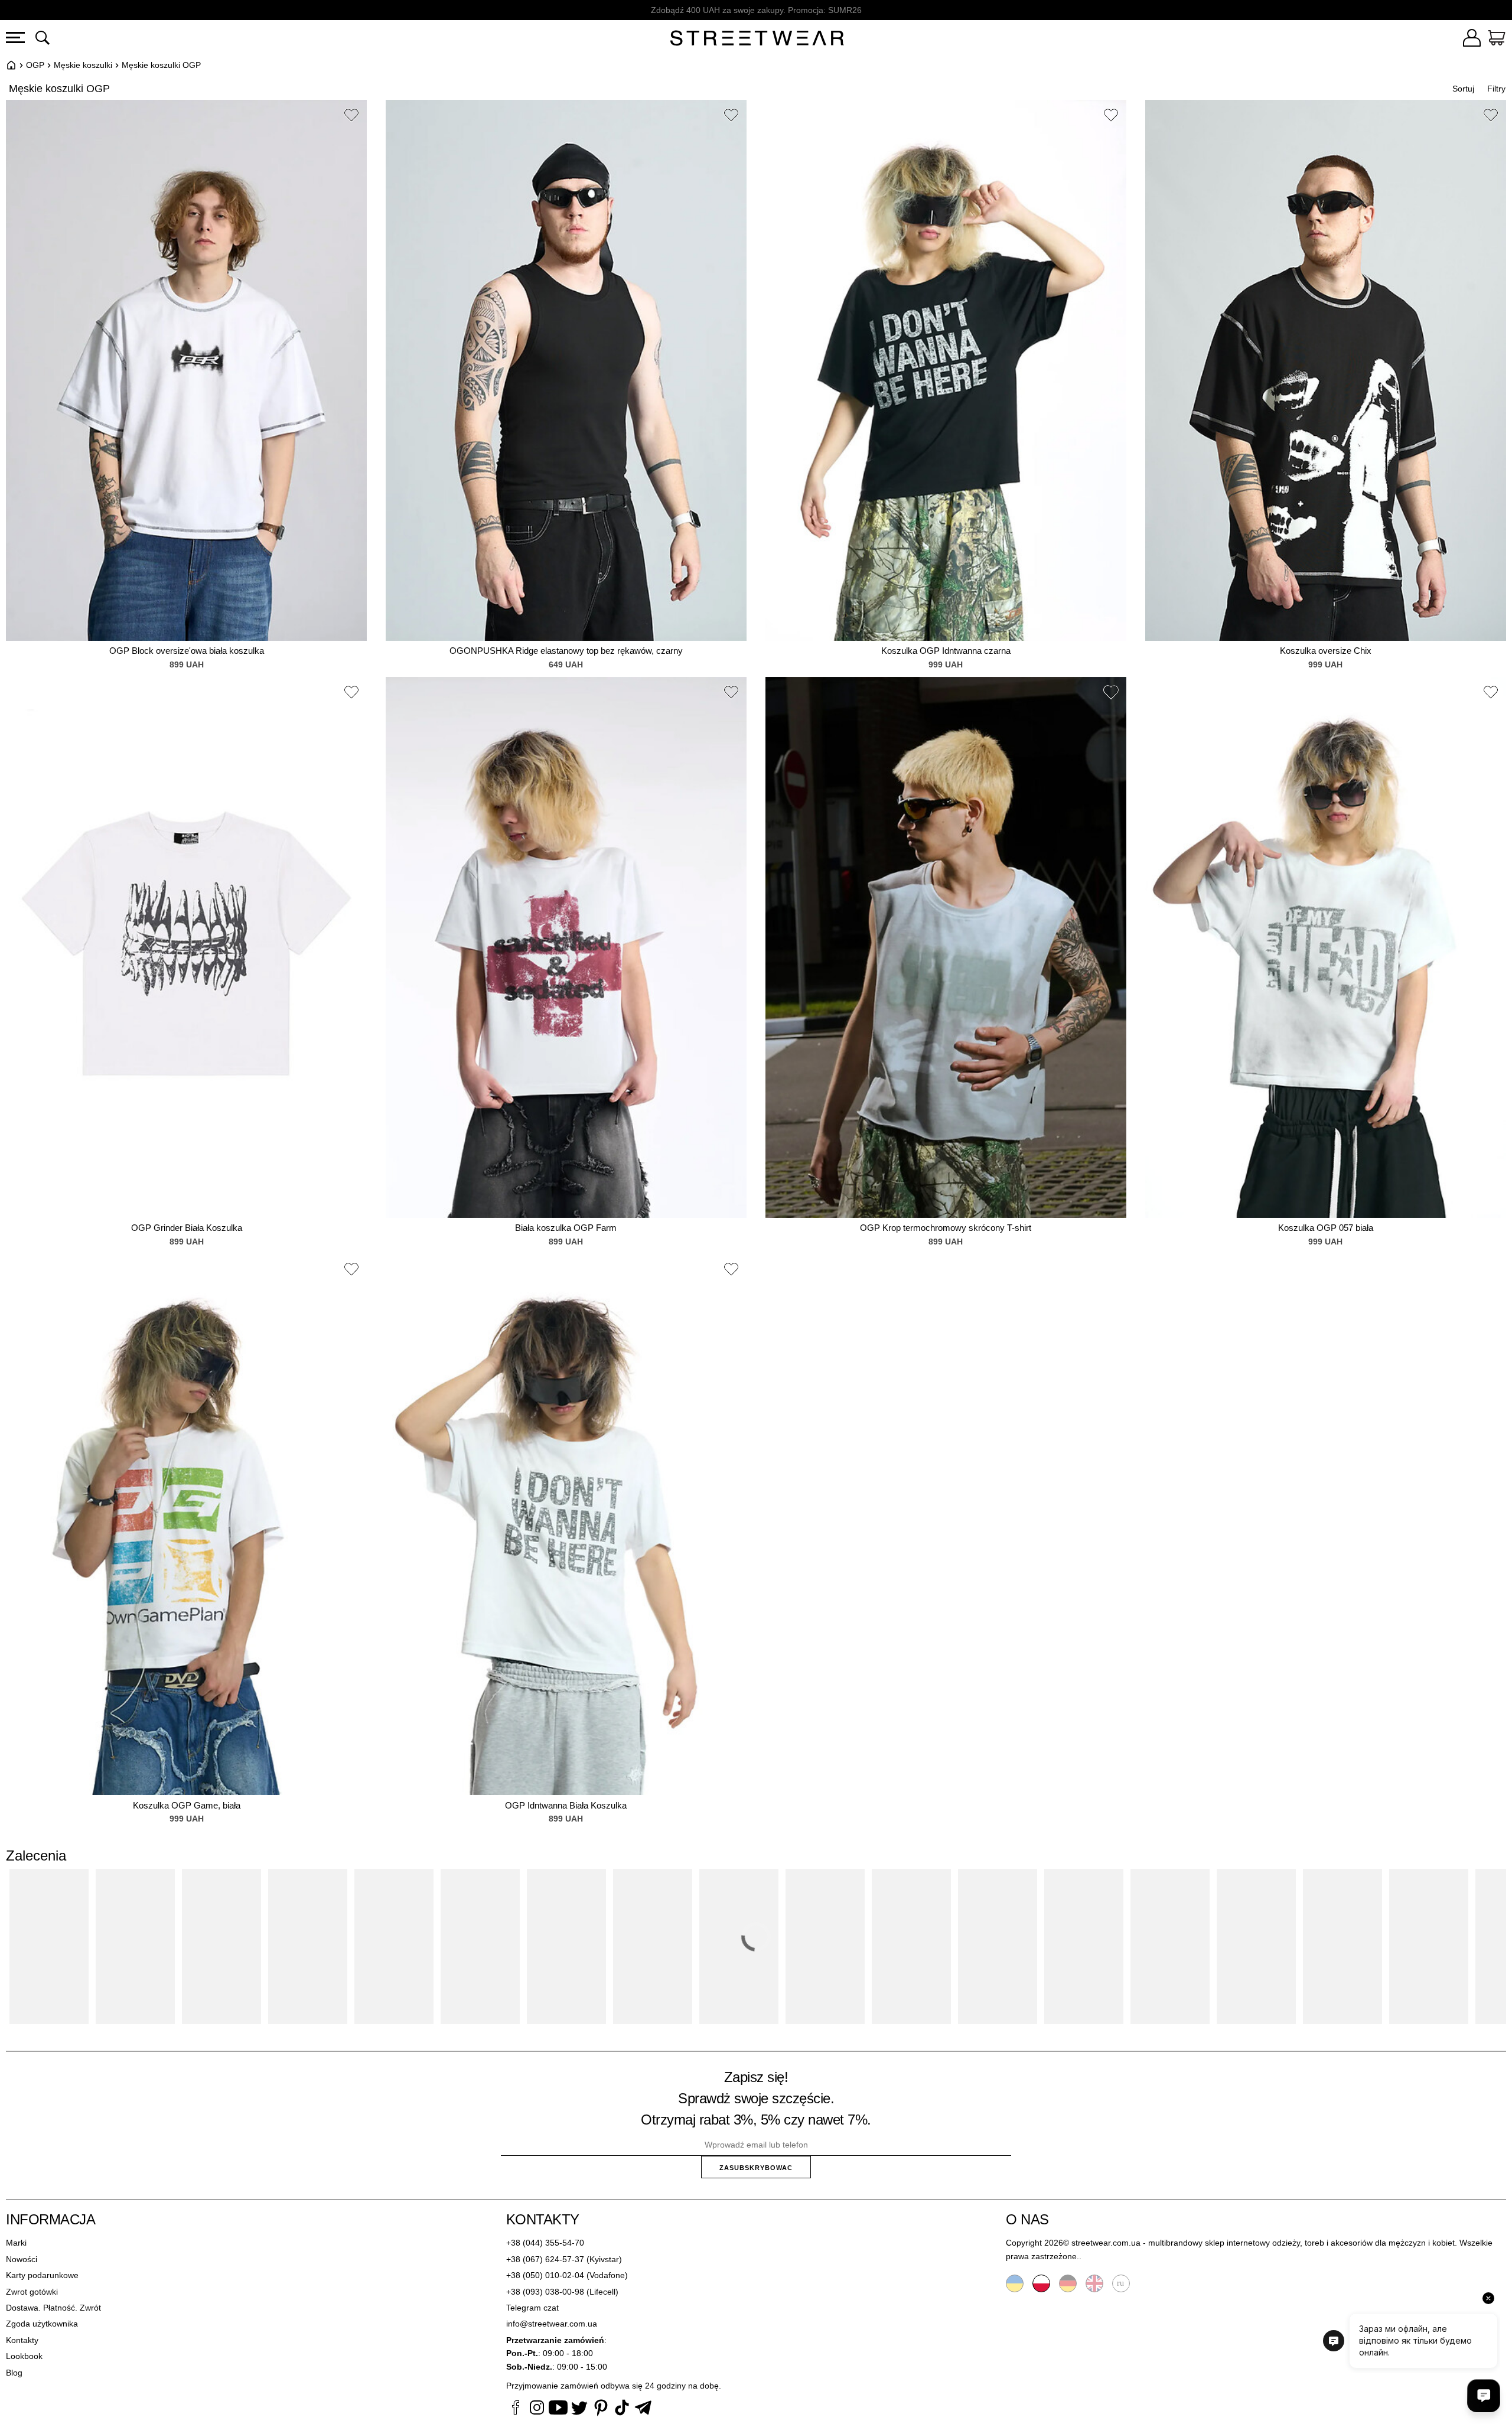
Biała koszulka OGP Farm (566, 1228)
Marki (16, 2243)
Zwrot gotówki (32, 2292)
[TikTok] (622, 2409)
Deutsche (1068, 2283)
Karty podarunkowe (42, 2275)
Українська (1015, 2283)
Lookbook (24, 2356)
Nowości (22, 2259)
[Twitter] (579, 2409)
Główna (11, 65)
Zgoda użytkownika (42, 2324)
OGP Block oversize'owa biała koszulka (187, 651)
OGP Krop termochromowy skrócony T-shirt (946, 1228)
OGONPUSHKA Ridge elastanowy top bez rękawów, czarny (566, 651)
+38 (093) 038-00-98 (545, 2292)
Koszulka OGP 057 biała (1326, 1228)
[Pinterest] (601, 2409)
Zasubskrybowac (756, 2168)
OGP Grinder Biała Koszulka (187, 1228)
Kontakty (22, 2340)
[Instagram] (537, 2409)
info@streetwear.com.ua (552, 2324)
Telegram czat (532, 2308)
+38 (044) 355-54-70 (545, 2243)
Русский (1121, 2283)
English (1094, 2283)
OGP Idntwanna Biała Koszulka (566, 1805)
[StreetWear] (757, 40)
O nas (1027, 2219)
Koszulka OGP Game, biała (187, 1805)
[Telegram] (643, 2409)
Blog (14, 2373)
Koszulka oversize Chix (1326, 651)
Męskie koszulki (83, 65)
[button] (351, 117)
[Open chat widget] (1484, 2396)
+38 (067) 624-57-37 (545, 2259)
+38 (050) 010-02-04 (545, 2275)
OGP (35, 65)
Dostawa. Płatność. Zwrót (53, 2308)
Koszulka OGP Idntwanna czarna (946, 651)
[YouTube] (558, 2409)
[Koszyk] (1497, 40)
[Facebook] (516, 2409)
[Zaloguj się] (1472, 40)
